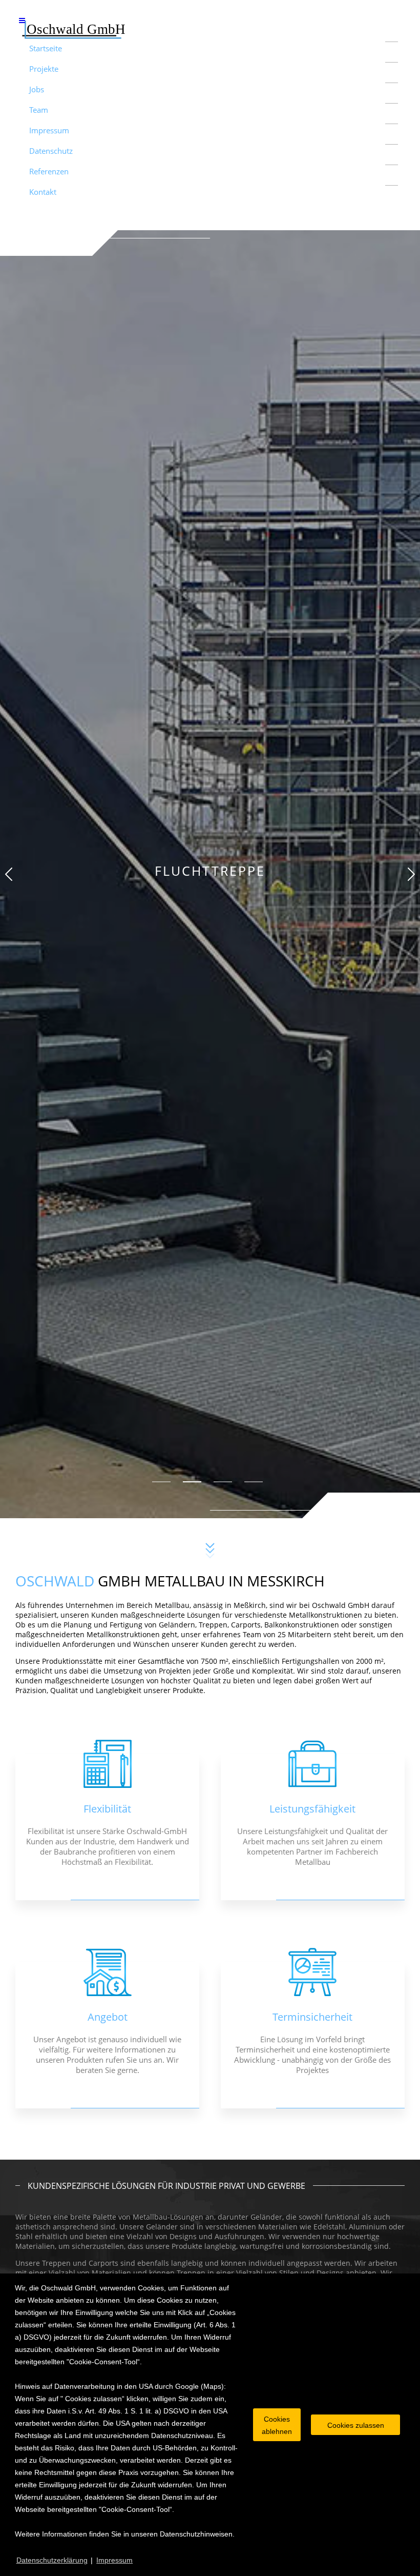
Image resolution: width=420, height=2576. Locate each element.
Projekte (44, 69)
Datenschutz (51, 151)
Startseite (46, 48)
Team (39, 110)
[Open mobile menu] (22, 20)
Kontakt (43, 192)
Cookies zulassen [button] (356, 2425)
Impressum (49, 130)
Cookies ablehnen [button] (277, 2425)
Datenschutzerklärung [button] (52, 2560)
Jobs (37, 89)
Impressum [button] (114, 2560)
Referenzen (49, 171)
